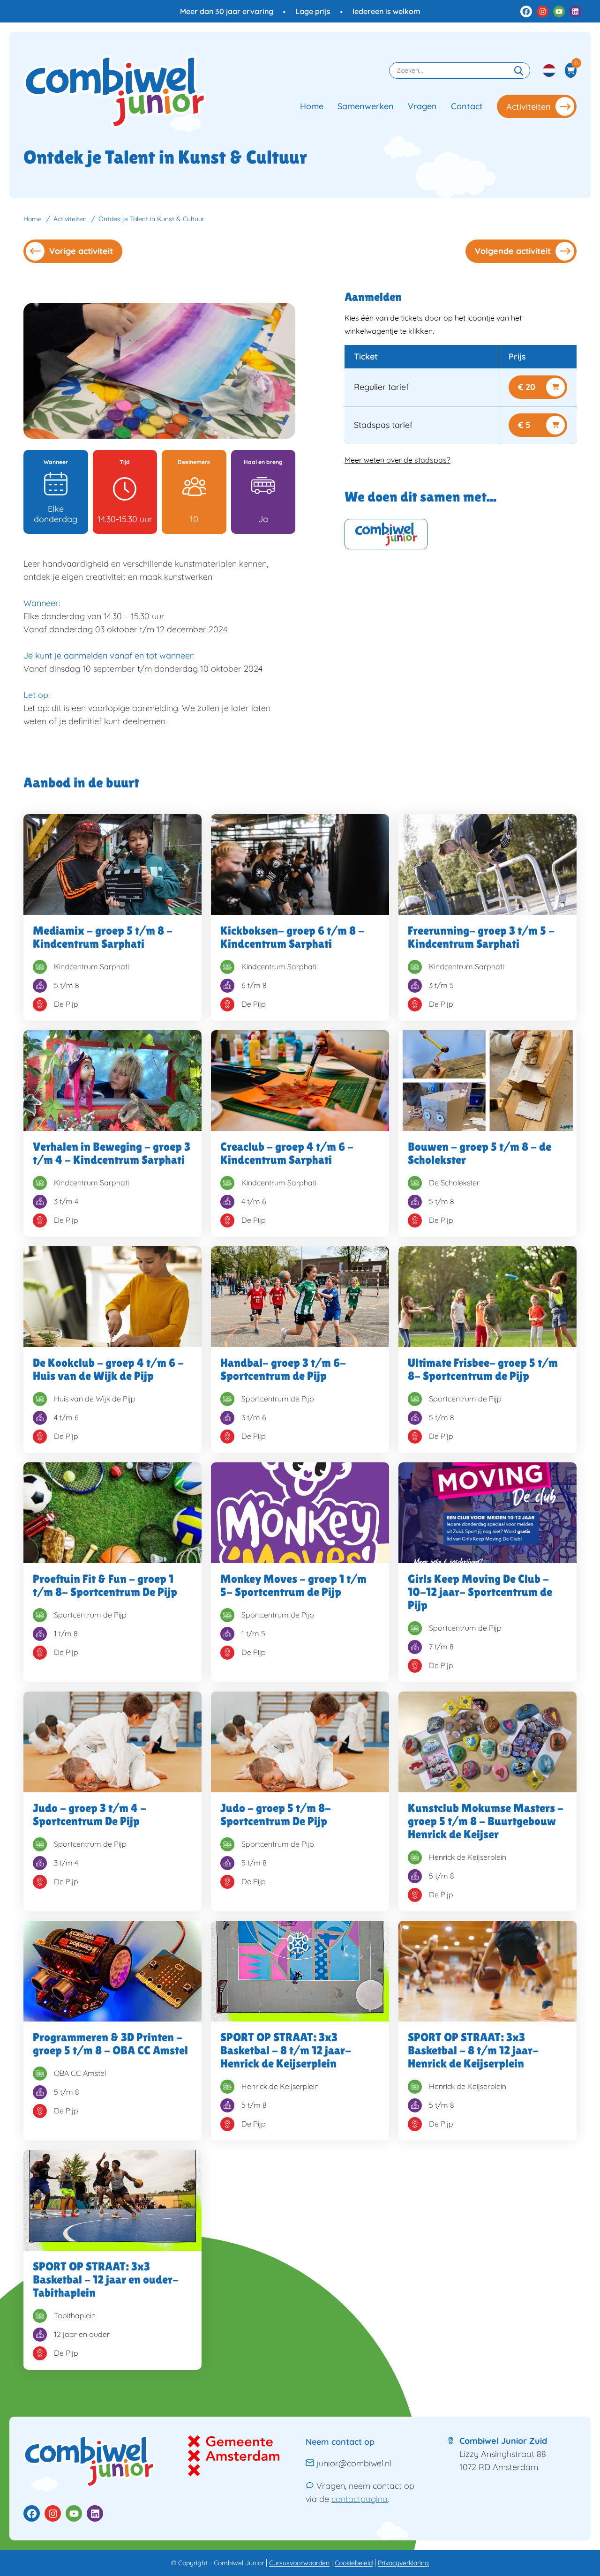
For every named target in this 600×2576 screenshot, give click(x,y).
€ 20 (527, 387)
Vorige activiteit (81, 251)
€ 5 (524, 425)
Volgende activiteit (513, 251)
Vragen (422, 106)
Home (312, 106)
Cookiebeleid (354, 2563)
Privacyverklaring (403, 2563)
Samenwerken (366, 106)
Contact (467, 106)
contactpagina (360, 2499)
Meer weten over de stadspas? (397, 460)
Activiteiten (529, 107)
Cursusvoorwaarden (299, 2563)
